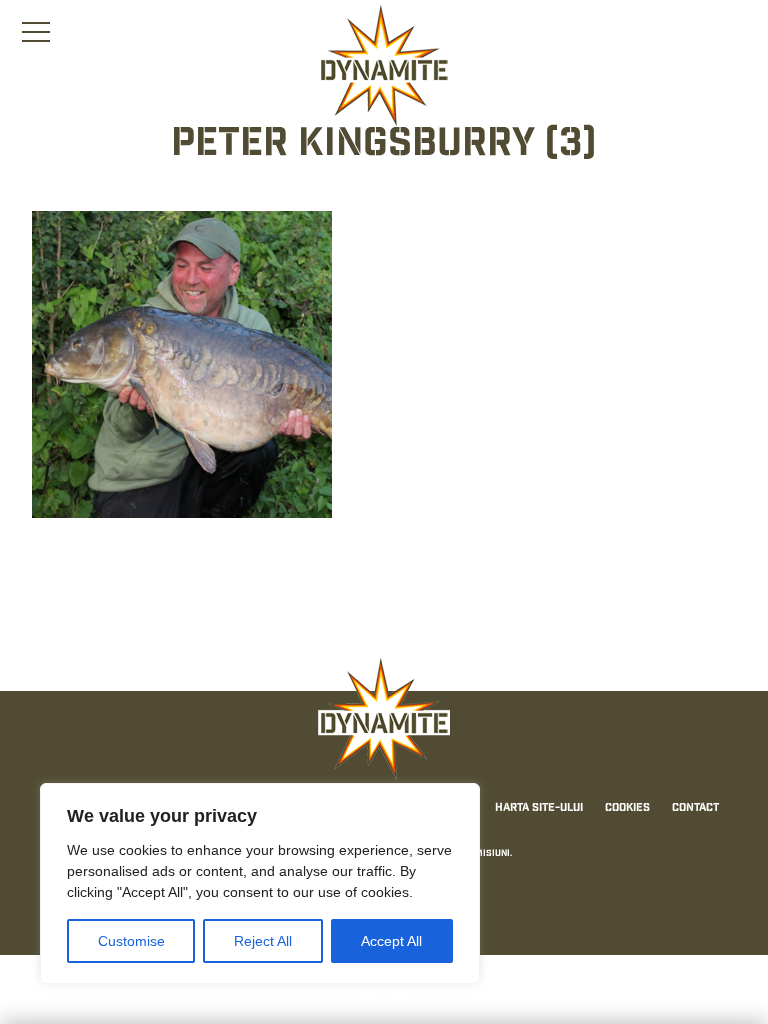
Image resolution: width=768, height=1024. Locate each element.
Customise (131, 941)
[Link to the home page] (384, 66)
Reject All (263, 941)
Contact (695, 808)
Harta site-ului (539, 808)
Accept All (391, 941)
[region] (260, 883)
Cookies (627, 808)
